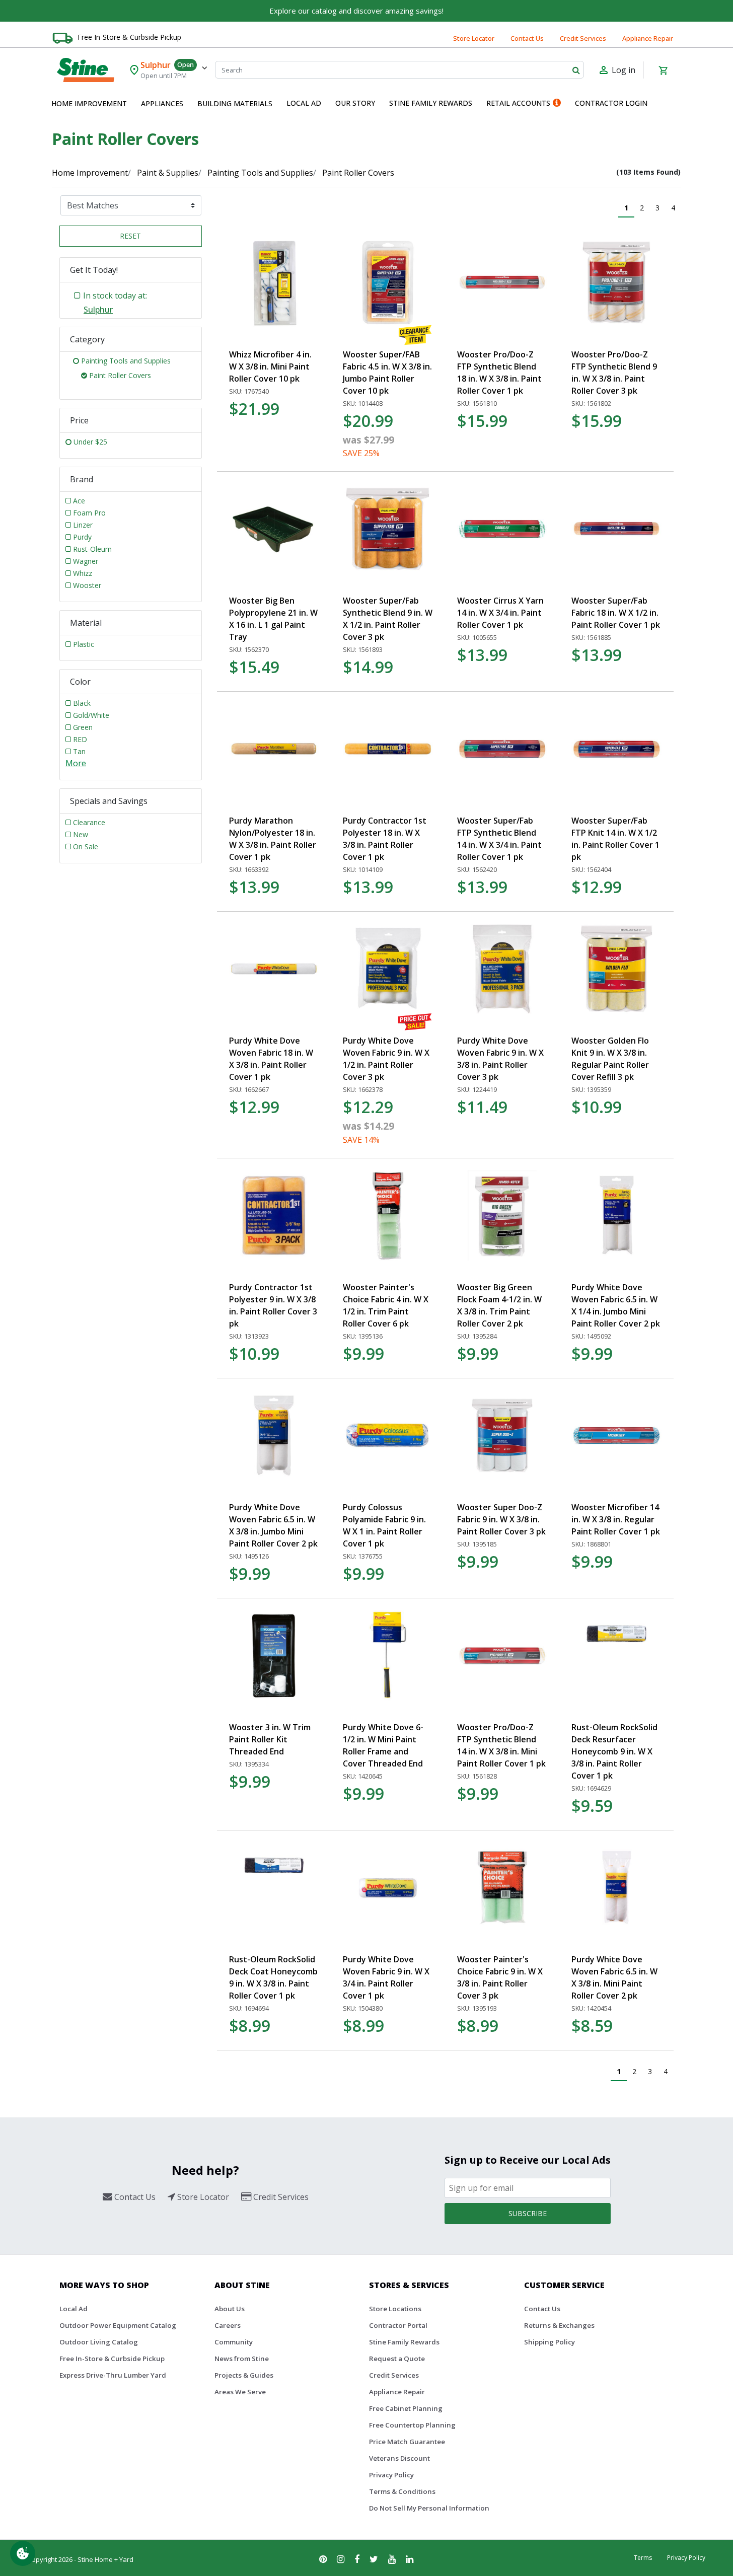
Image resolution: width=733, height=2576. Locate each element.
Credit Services (583, 38)
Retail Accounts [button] (518, 103)
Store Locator (474, 38)
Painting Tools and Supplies (260, 173)
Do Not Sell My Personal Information (429, 2508)
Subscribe (528, 2213)
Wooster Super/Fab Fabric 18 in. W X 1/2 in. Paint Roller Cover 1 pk (616, 613)
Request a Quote (397, 2359)
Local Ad (74, 2309)
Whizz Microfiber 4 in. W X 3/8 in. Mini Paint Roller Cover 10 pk (270, 366)
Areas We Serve (240, 2392)
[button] (89, 104)
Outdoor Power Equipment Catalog (118, 2325)
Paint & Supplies (168, 173)
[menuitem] (89, 104)
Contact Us (527, 38)
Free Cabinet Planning (406, 2408)
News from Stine (242, 2359)
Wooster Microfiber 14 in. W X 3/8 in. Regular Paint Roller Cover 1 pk (616, 1519)
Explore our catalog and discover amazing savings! (356, 11)
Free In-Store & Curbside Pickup (129, 37)
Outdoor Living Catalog (99, 2342)
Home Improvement (90, 173)
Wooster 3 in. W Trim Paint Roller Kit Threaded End (270, 1739)
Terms (643, 2558)
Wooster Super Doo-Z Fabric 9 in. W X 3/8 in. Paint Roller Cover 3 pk (501, 1519)
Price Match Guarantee (407, 2442)
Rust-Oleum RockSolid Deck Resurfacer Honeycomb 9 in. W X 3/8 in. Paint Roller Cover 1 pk (614, 1751)
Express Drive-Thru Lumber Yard (113, 2375)
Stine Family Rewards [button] (431, 103)
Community (234, 2342)
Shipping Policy (549, 2342)
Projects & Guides (244, 2375)
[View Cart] (663, 70)
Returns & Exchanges (559, 2325)
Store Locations (395, 2309)
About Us (230, 2309)
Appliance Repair (648, 38)
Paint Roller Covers (358, 173)
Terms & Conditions (402, 2491)
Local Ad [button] (304, 103)
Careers (228, 2325)
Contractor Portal (398, 2325)
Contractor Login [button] (611, 103)
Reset (130, 236)
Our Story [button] (355, 103)
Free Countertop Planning (412, 2425)
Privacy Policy (391, 2475)
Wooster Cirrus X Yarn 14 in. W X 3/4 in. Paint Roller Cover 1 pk (500, 613)
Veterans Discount (399, 2458)
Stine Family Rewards (404, 2342)
